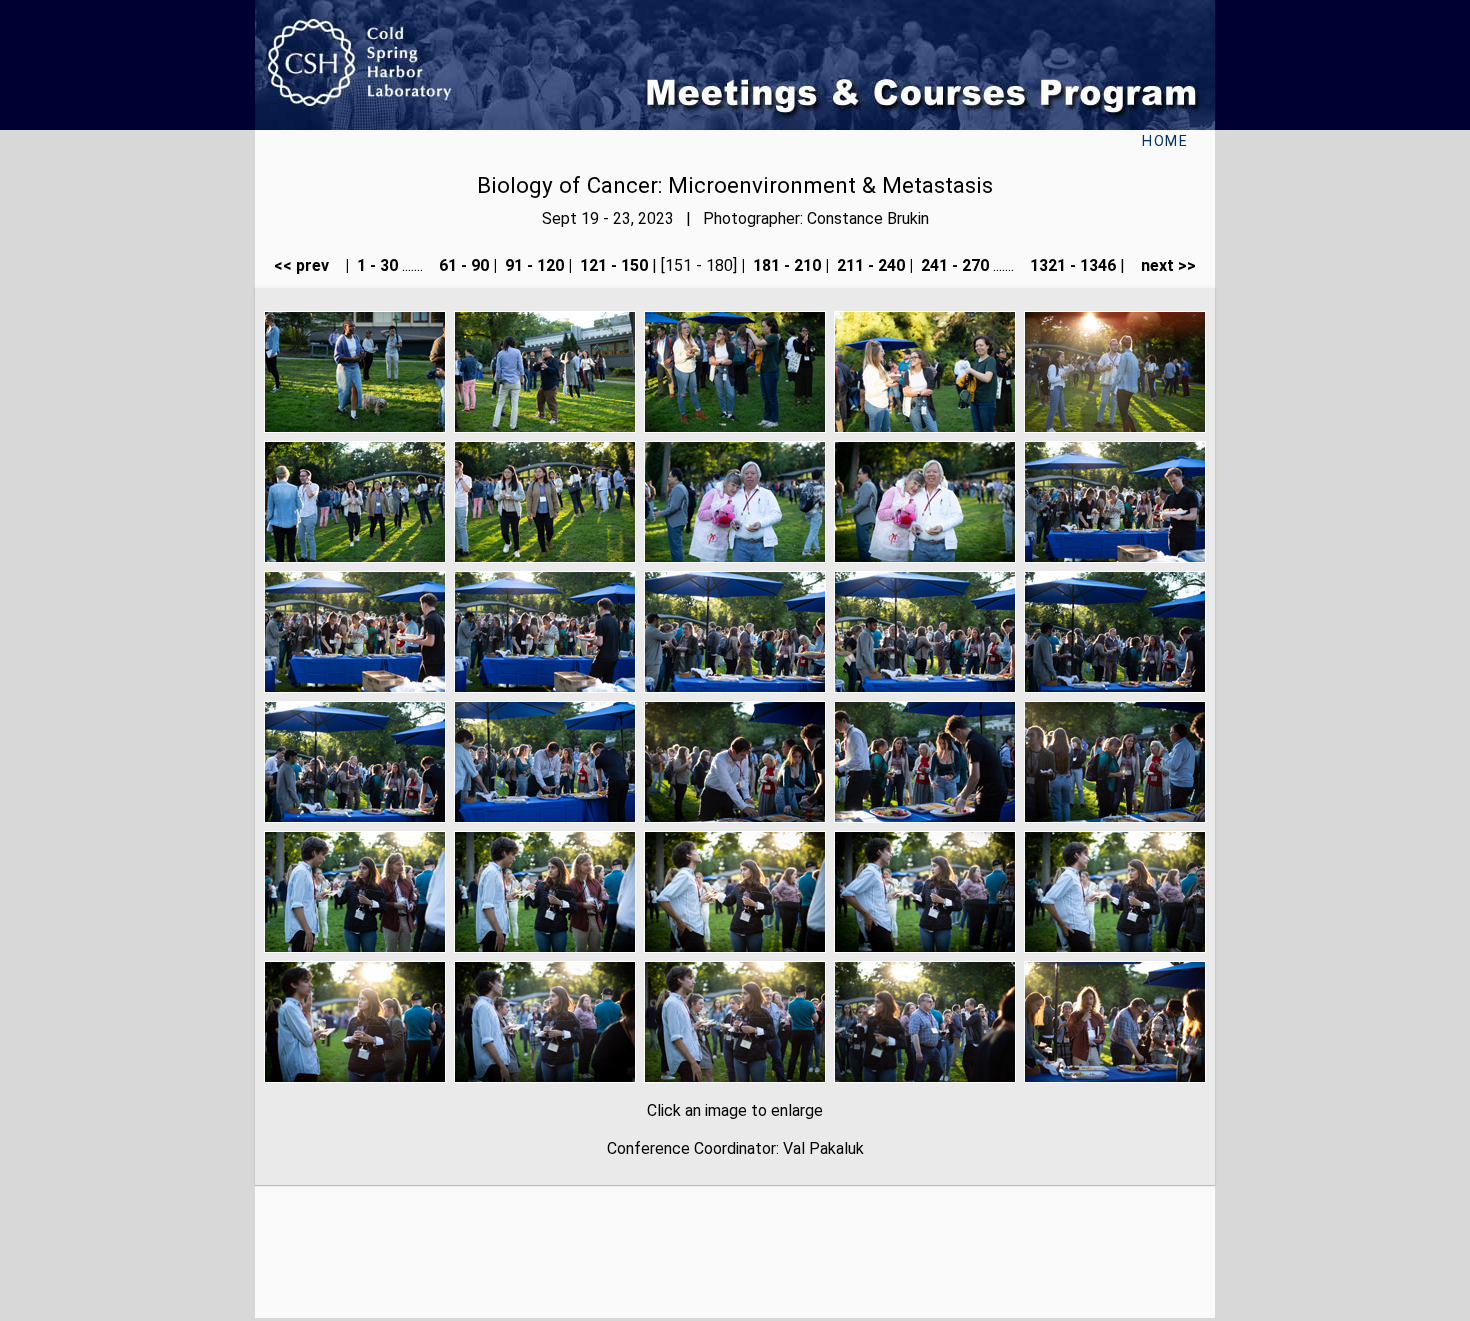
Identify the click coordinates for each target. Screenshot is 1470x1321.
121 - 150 (612, 265)
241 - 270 (953, 265)
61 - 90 (462, 265)
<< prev (307, 265)
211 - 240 (869, 265)
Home (1165, 141)
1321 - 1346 (1071, 265)
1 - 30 (375, 265)
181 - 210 (785, 265)
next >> (1162, 265)
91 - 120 (532, 265)
